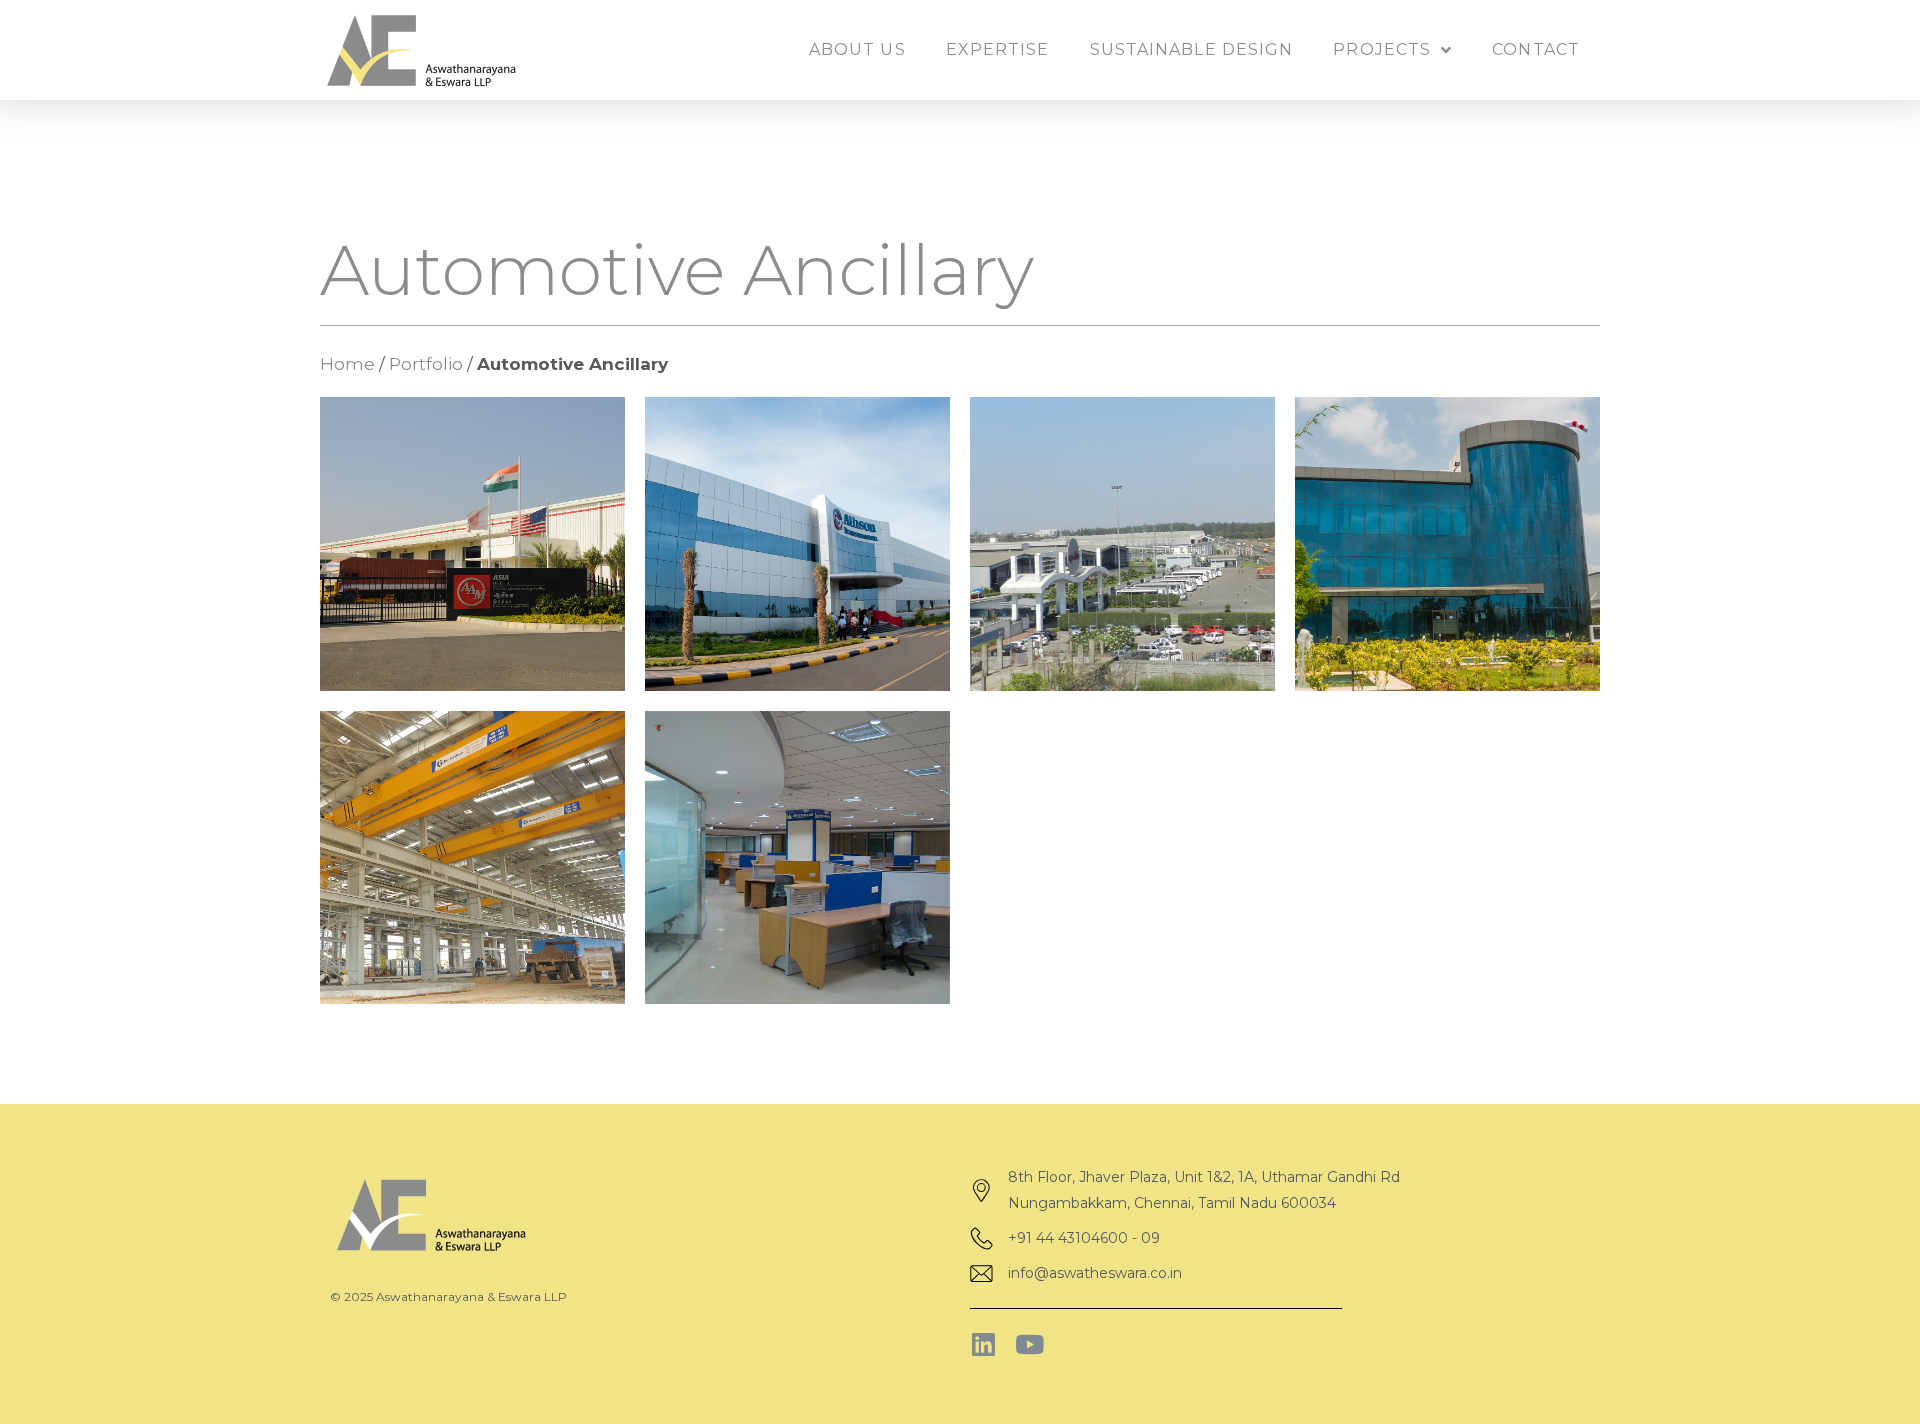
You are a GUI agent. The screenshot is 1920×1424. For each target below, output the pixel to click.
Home (347, 364)
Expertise (998, 49)
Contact (1536, 49)
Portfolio (426, 364)
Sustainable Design (1192, 49)
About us (857, 49)
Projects (1382, 49)
